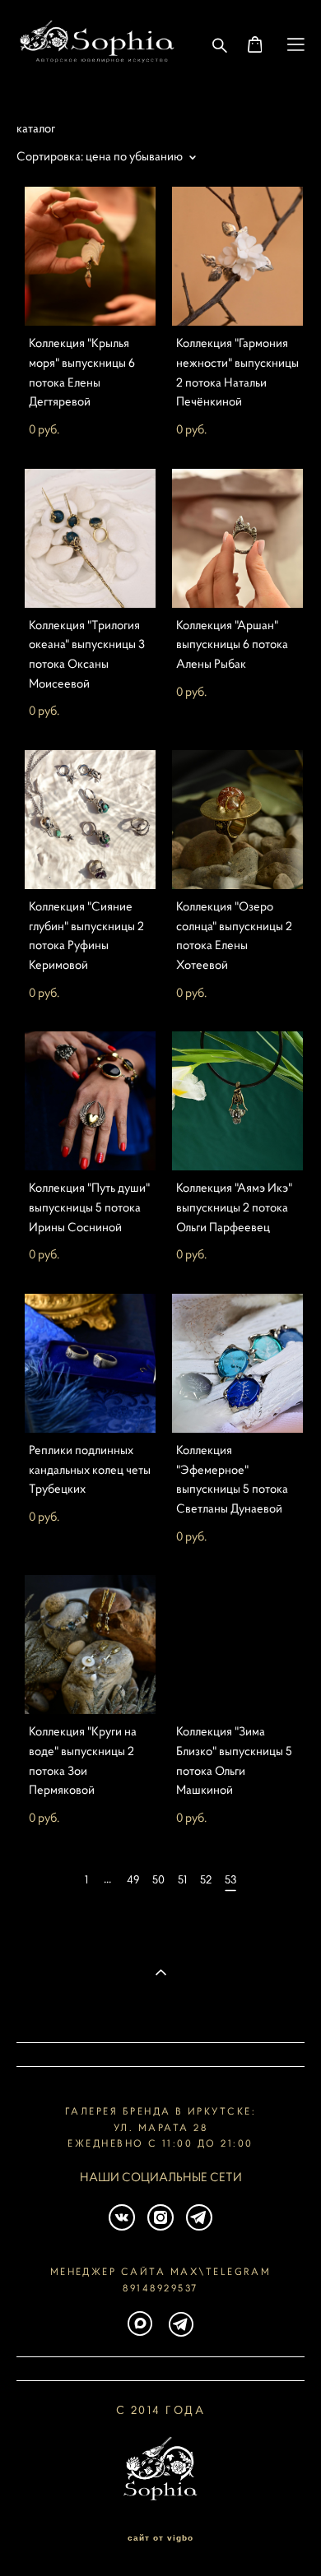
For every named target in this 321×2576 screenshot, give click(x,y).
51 (182, 1879)
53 (230, 1879)
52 (206, 1879)
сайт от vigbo (160, 2538)
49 (133, 1879)
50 (158, 1879)
